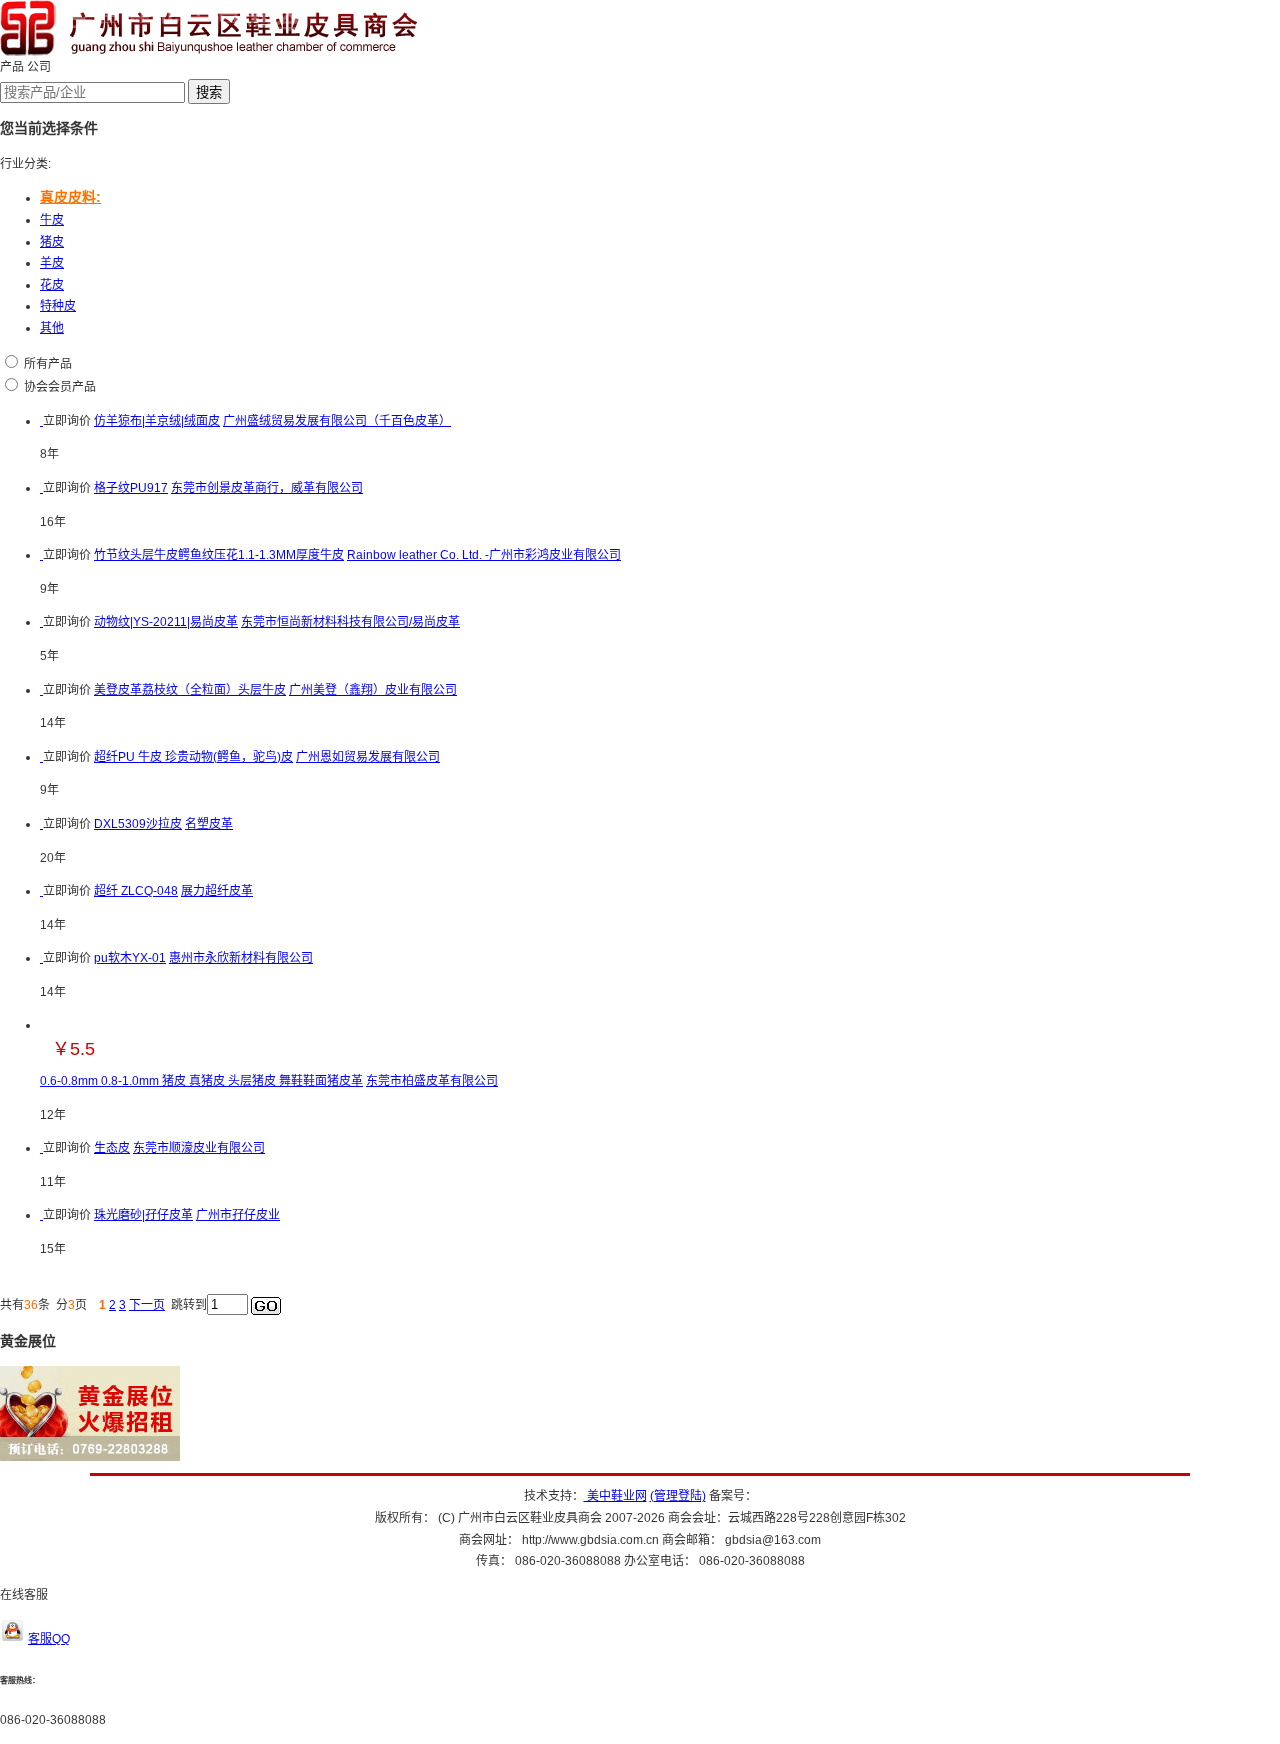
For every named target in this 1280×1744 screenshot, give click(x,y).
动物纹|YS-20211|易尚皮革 (166, 622)
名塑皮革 (209, 824)
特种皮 (58, 306)
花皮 (52, 285)
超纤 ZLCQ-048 (136, 891)
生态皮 (112, 1148)
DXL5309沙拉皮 (138, 824)
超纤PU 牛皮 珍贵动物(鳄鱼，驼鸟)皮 (193, 757)
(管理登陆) (678, 1496)
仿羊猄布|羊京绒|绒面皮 (157, 421)
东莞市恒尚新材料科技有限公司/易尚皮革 (350, 622)
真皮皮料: (70, 197)
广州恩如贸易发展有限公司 (368, 757)
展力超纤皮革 (217, 891)
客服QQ (49, 1639)
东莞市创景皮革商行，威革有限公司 (267, 488)
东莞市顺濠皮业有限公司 (199, 1148)
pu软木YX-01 (130, 958)
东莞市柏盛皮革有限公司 (432, 1081)
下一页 (147, 1305)
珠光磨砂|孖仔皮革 (143, 1215)
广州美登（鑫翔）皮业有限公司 (373, 690)
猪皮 (52, 242)
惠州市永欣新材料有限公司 (241, 958)
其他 (52, 328)
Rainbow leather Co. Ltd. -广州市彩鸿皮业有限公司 (484, 555)
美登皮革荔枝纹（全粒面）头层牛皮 (190, 690)
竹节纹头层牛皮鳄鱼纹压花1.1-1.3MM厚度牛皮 (219, 555)
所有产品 (48, 364)
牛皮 (52, 220)
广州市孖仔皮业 (238, 1215)
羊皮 (52, 263)
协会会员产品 (60, 387)
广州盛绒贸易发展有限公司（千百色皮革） (337, 421)
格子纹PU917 (131, 488)
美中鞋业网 (615, 1496)
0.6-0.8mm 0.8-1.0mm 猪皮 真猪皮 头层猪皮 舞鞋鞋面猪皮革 (201, 1081)
